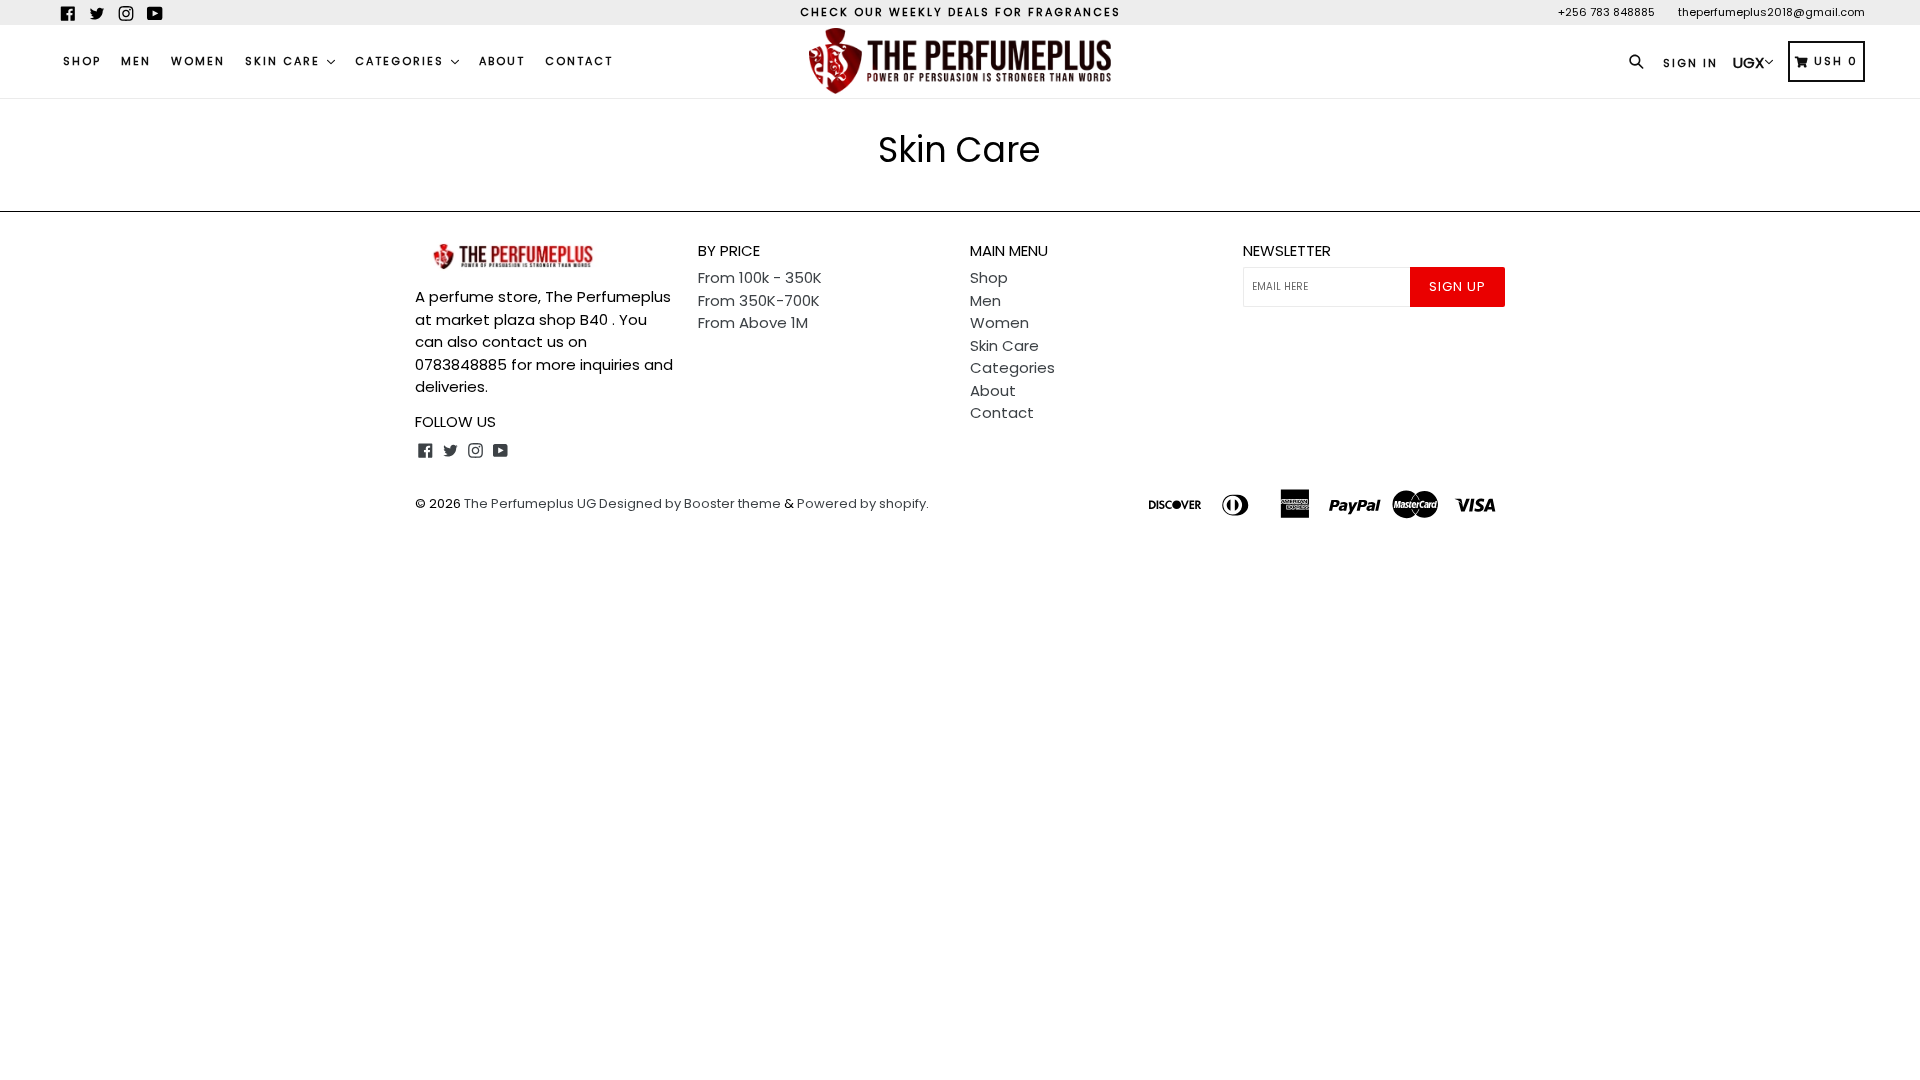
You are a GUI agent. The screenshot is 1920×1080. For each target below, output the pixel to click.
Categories (402, 61)
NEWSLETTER (1287, 251)
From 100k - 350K (760, 277)
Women (198, 61)
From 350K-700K (759, 300)
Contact (579, 61)
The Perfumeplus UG (530, 503)
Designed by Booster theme (690, 503)
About (502, 61)
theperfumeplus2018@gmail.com (1771, 12)
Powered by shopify (861, 503)
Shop (82, 61)
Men (136, 61)
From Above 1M (753, 322)
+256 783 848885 (1606, 12)
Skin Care (285, 61)
